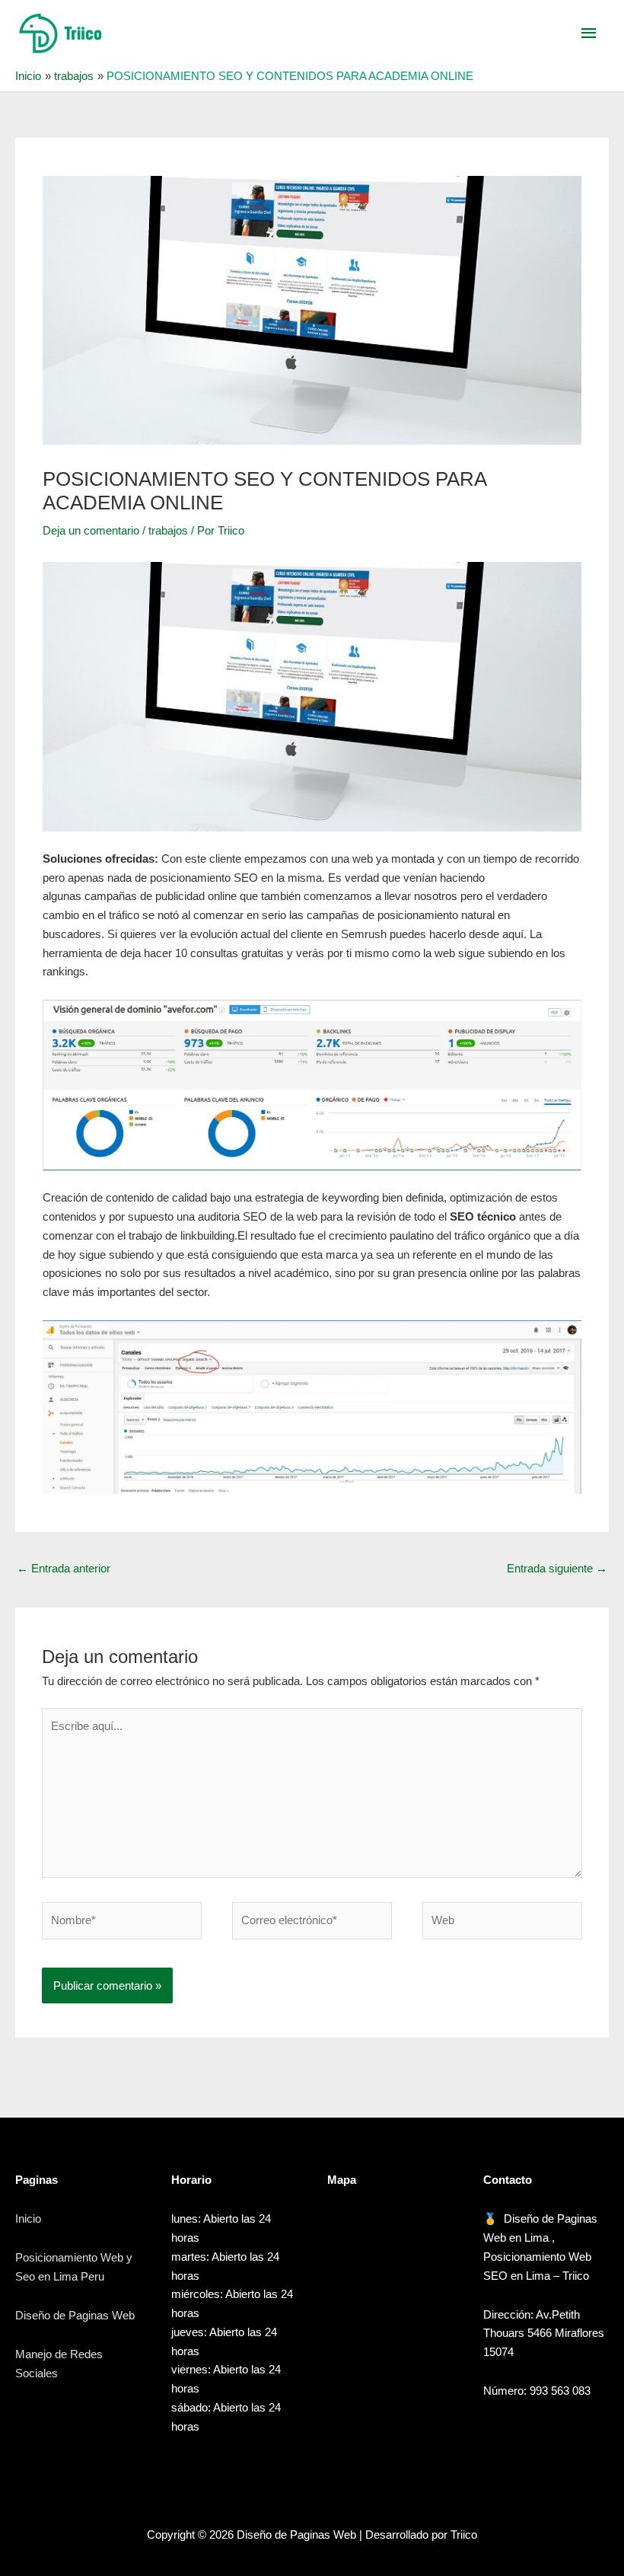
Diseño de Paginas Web (75, 2315)
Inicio (28, 2218)
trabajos (168, 530)
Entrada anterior (64, 1568)
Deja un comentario (91, 530)
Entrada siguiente (557, 1568)
